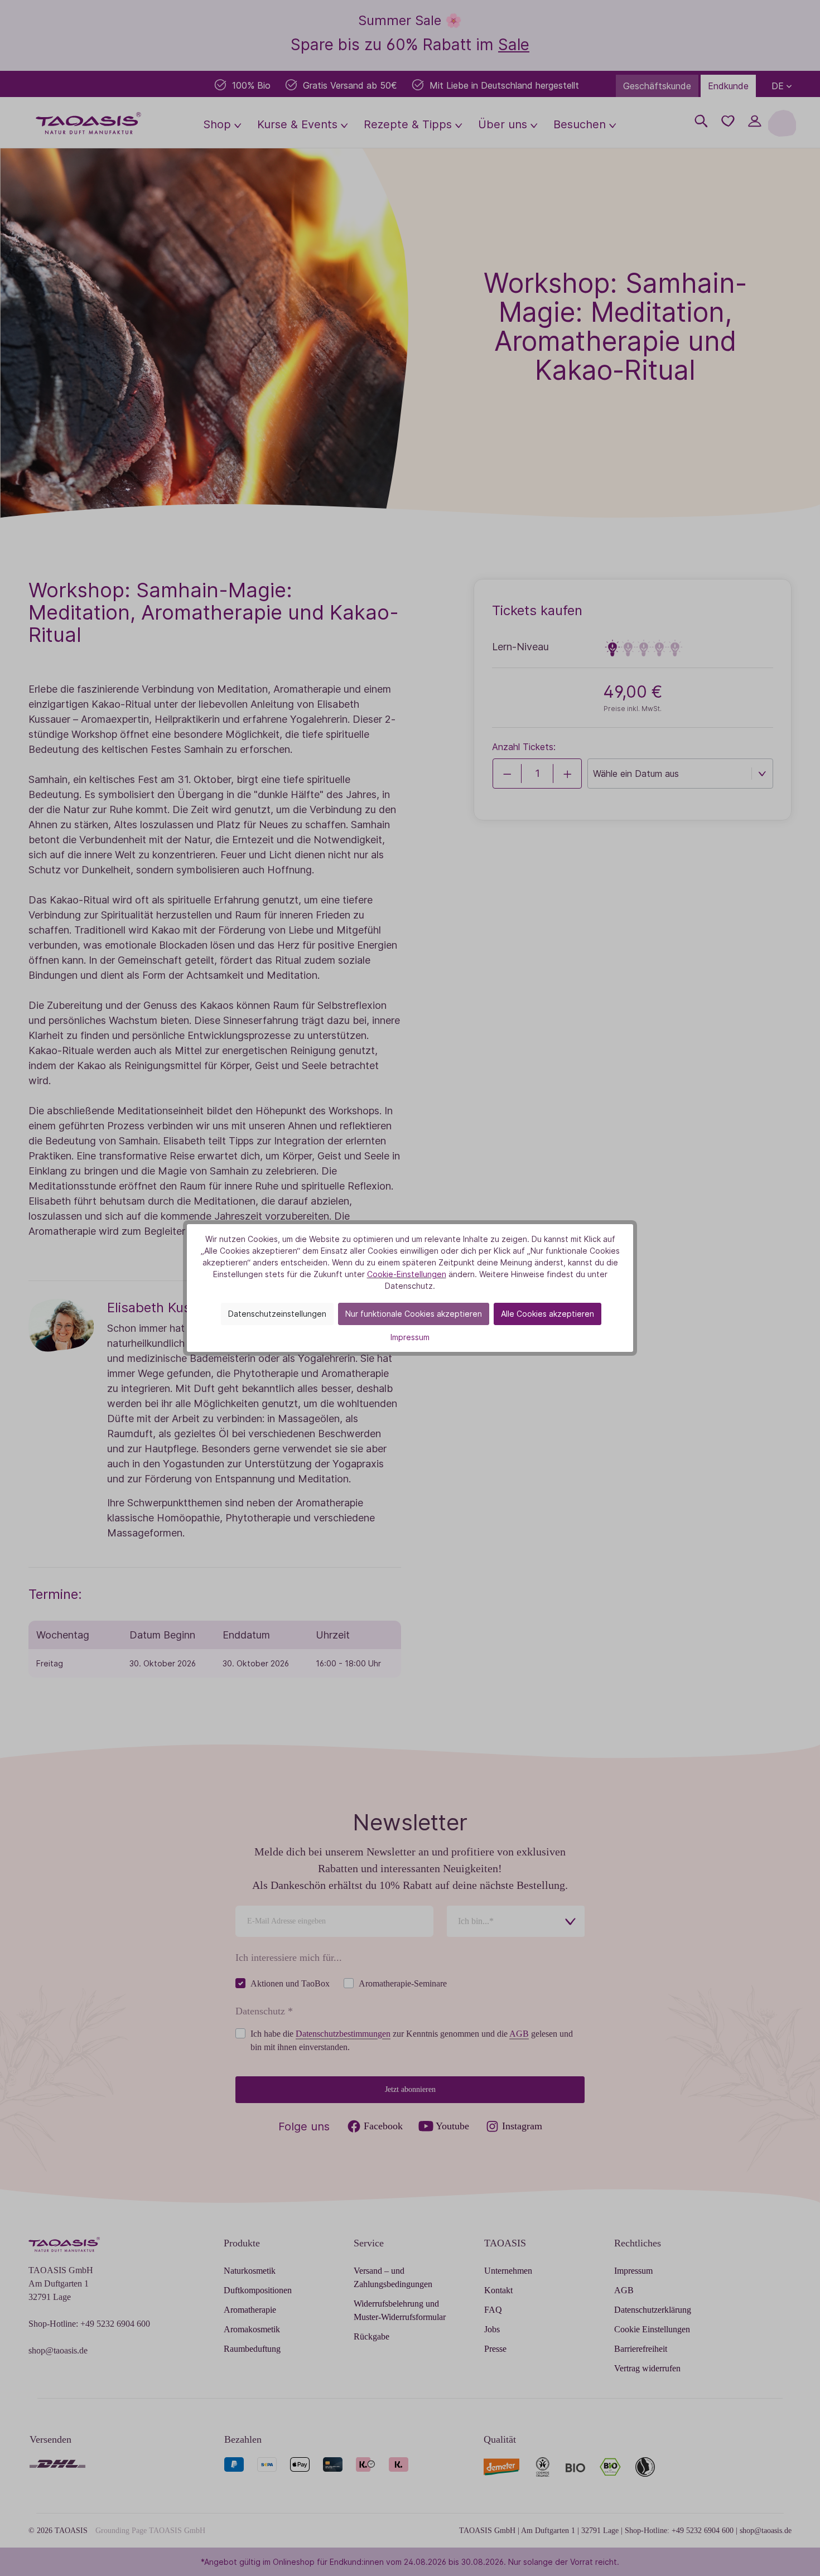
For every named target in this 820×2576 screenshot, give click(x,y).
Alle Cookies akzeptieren (548, 1314)
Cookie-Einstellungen (407, 1274)
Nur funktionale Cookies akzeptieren (414, 1314)
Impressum (410, 1337)
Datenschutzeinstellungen (277, 1314)
